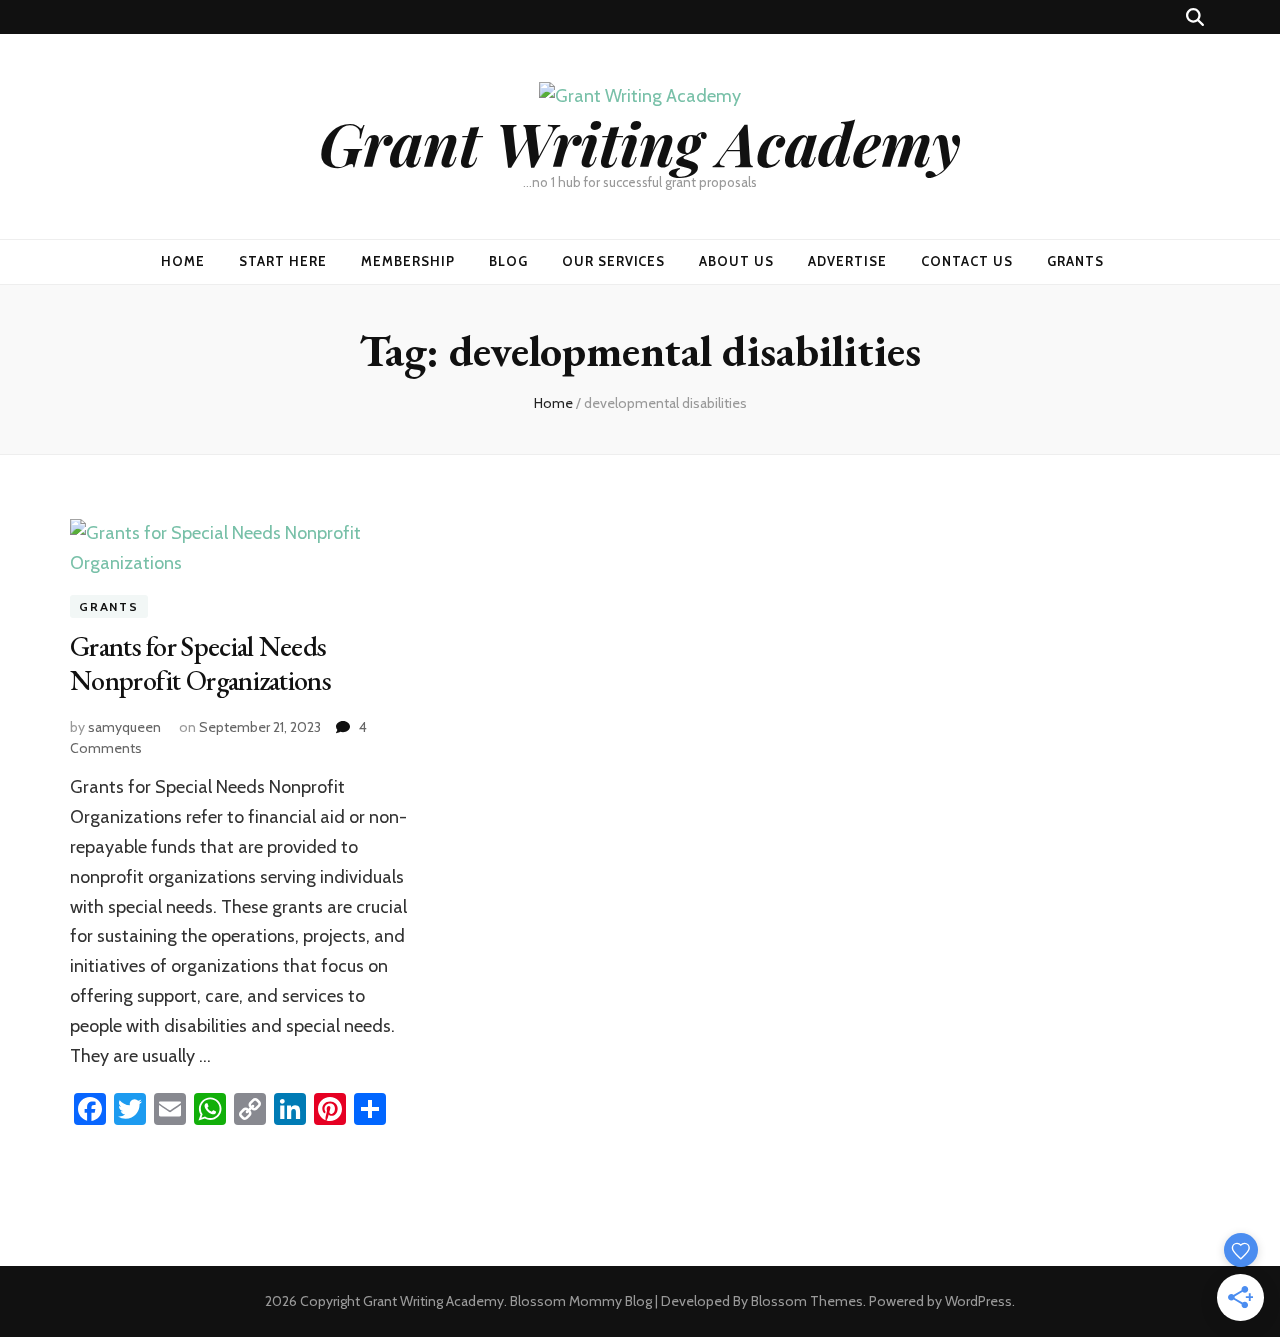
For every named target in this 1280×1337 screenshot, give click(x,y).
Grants (1075, 261)
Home (183, 261)
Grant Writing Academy (640, 142)
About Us (736, 261)
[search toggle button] (1195, 17)
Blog (508, 261)
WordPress (978, 1301)
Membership (408, 261)
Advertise (847, 261)
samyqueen (124, 727)
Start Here (283, 261)
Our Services (614, 261)
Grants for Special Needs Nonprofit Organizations (200, 663)
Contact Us (967, 261)
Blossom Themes (807, 1301)
